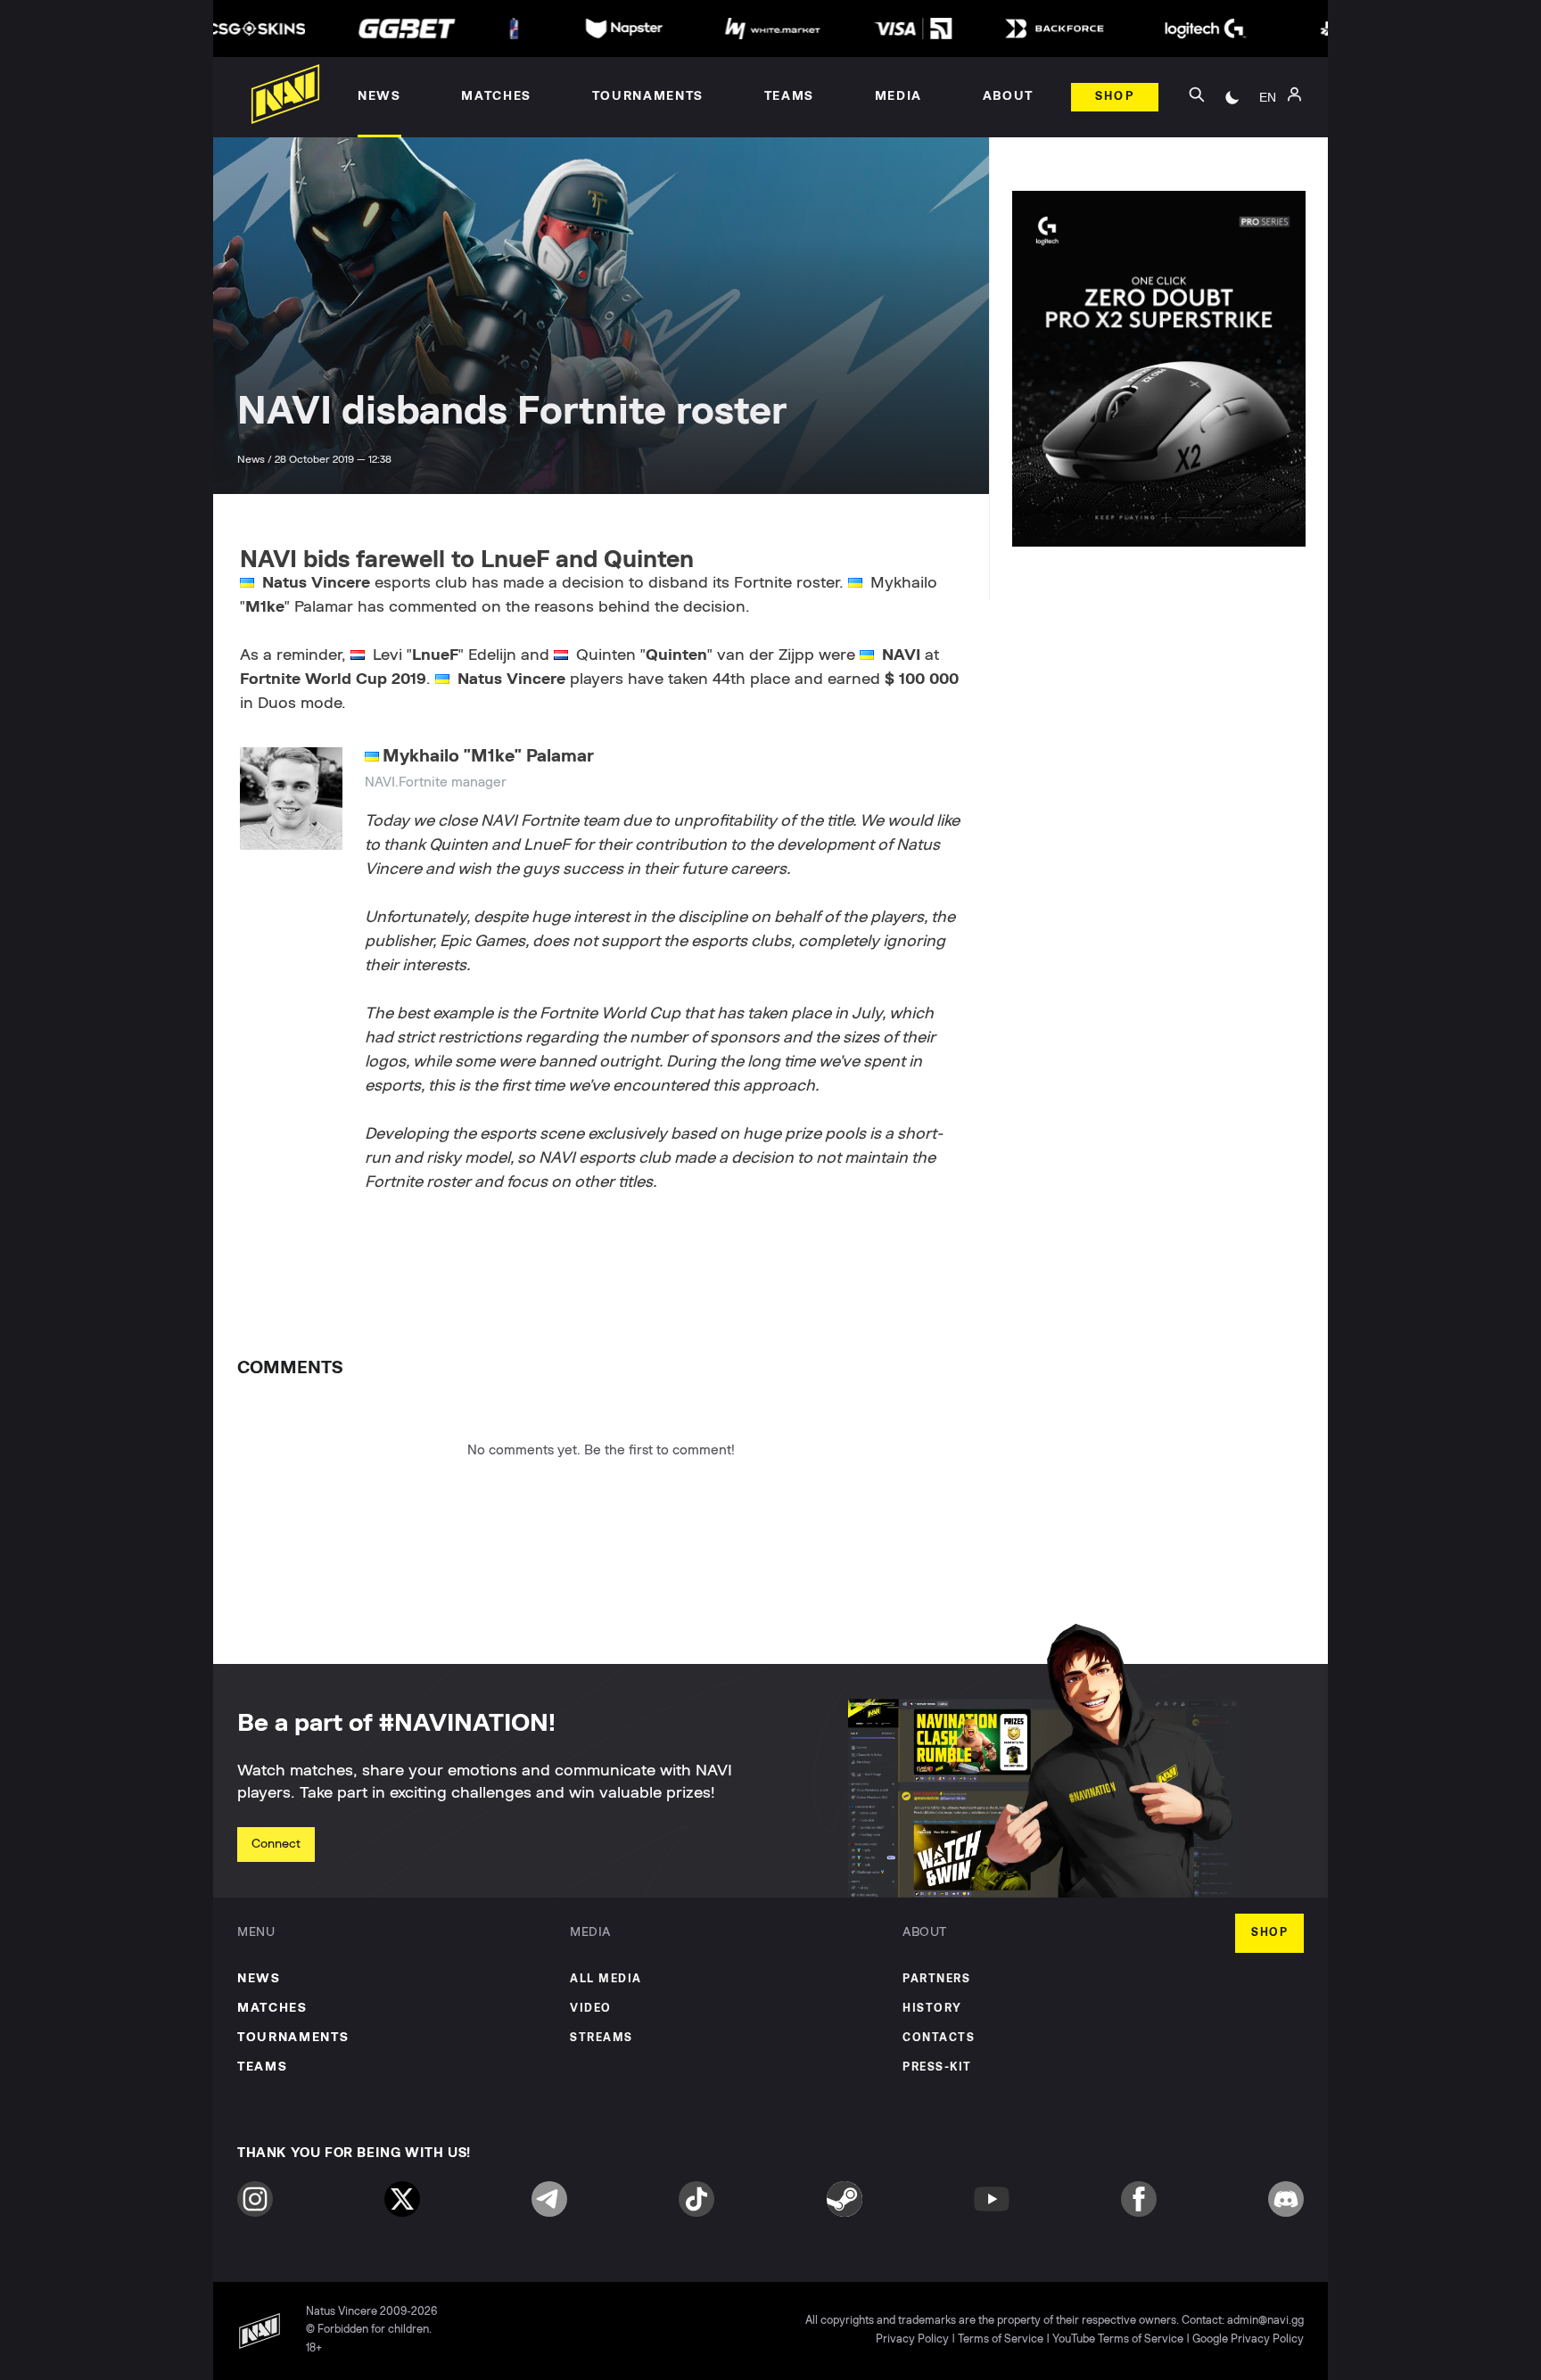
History (932, 2009)
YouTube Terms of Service (1118, 2339)
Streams (602, 2038)
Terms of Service (1001, 2339)
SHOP (1269, 1933)
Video (591, 2009)
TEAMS (262, 2067)
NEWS (259, 1979)
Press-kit (937, 2067)
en (1268, 97)
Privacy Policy (912, 2339)
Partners (936, 1979)
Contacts (939, 2038)
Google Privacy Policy (1248, 2339)
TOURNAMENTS (293, 2038)
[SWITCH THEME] (1232, 97)
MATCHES (272, 2008)
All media (606, 1979)
